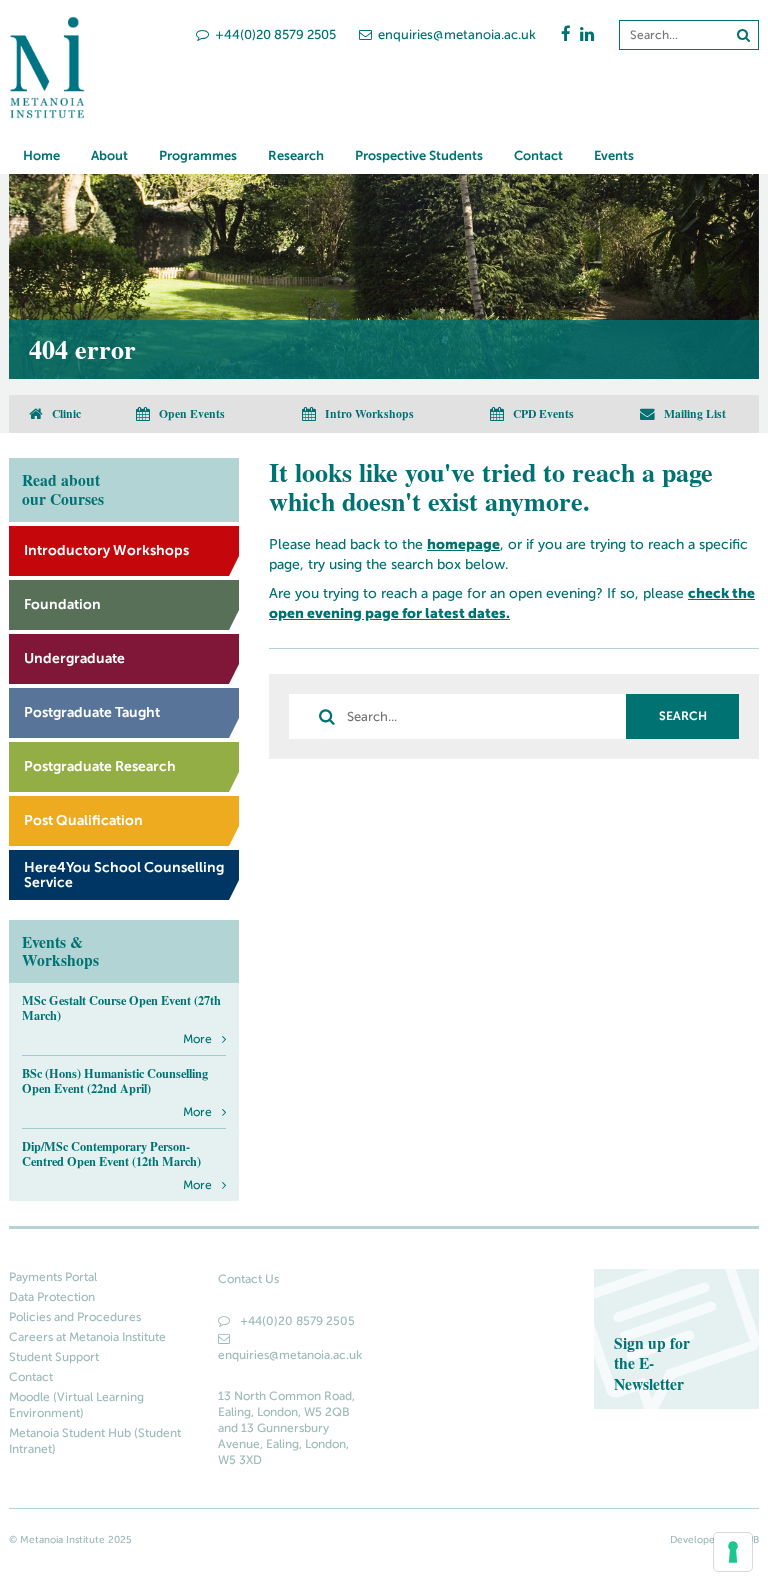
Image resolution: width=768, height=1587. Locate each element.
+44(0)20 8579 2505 (275, 34)
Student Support (54, 1357)
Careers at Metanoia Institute (87, 1337)
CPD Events (542, 412)
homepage (463, 544)
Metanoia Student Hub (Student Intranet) (95, 1441)
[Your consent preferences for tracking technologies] (733, 1552)
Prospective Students (419, 155)
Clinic (65, 412)
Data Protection (52, 1297)
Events (614, 155)
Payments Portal (53, 1277)
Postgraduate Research (100, 766)
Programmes (198, 155)
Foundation (62, 604)
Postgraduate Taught (92, 712)
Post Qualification (83, 820)
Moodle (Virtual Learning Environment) (76, 1405)
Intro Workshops (368, 412)
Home (41, 155)
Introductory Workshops (106, 550)
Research (296, 155)
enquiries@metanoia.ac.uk (457, 34)
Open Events (190, 412)
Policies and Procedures (75, 1317)
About (109, 155)
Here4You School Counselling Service (124, 874)
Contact (538, 155)
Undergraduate (74, 658)
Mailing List (693, 412)
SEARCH (683, 716)
